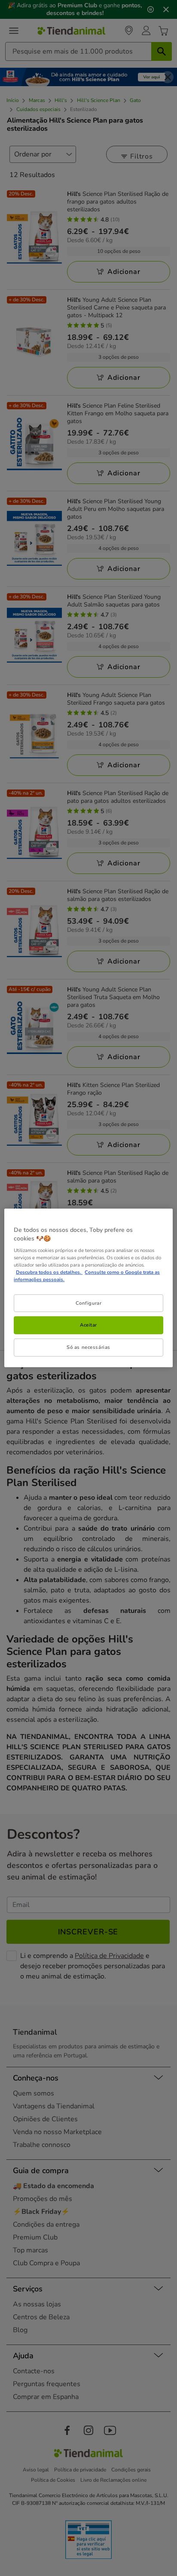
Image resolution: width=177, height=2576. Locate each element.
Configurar (89, 1303)
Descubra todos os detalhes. (49, 1272)
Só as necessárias (88, 1347)
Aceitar (88, 1325)
